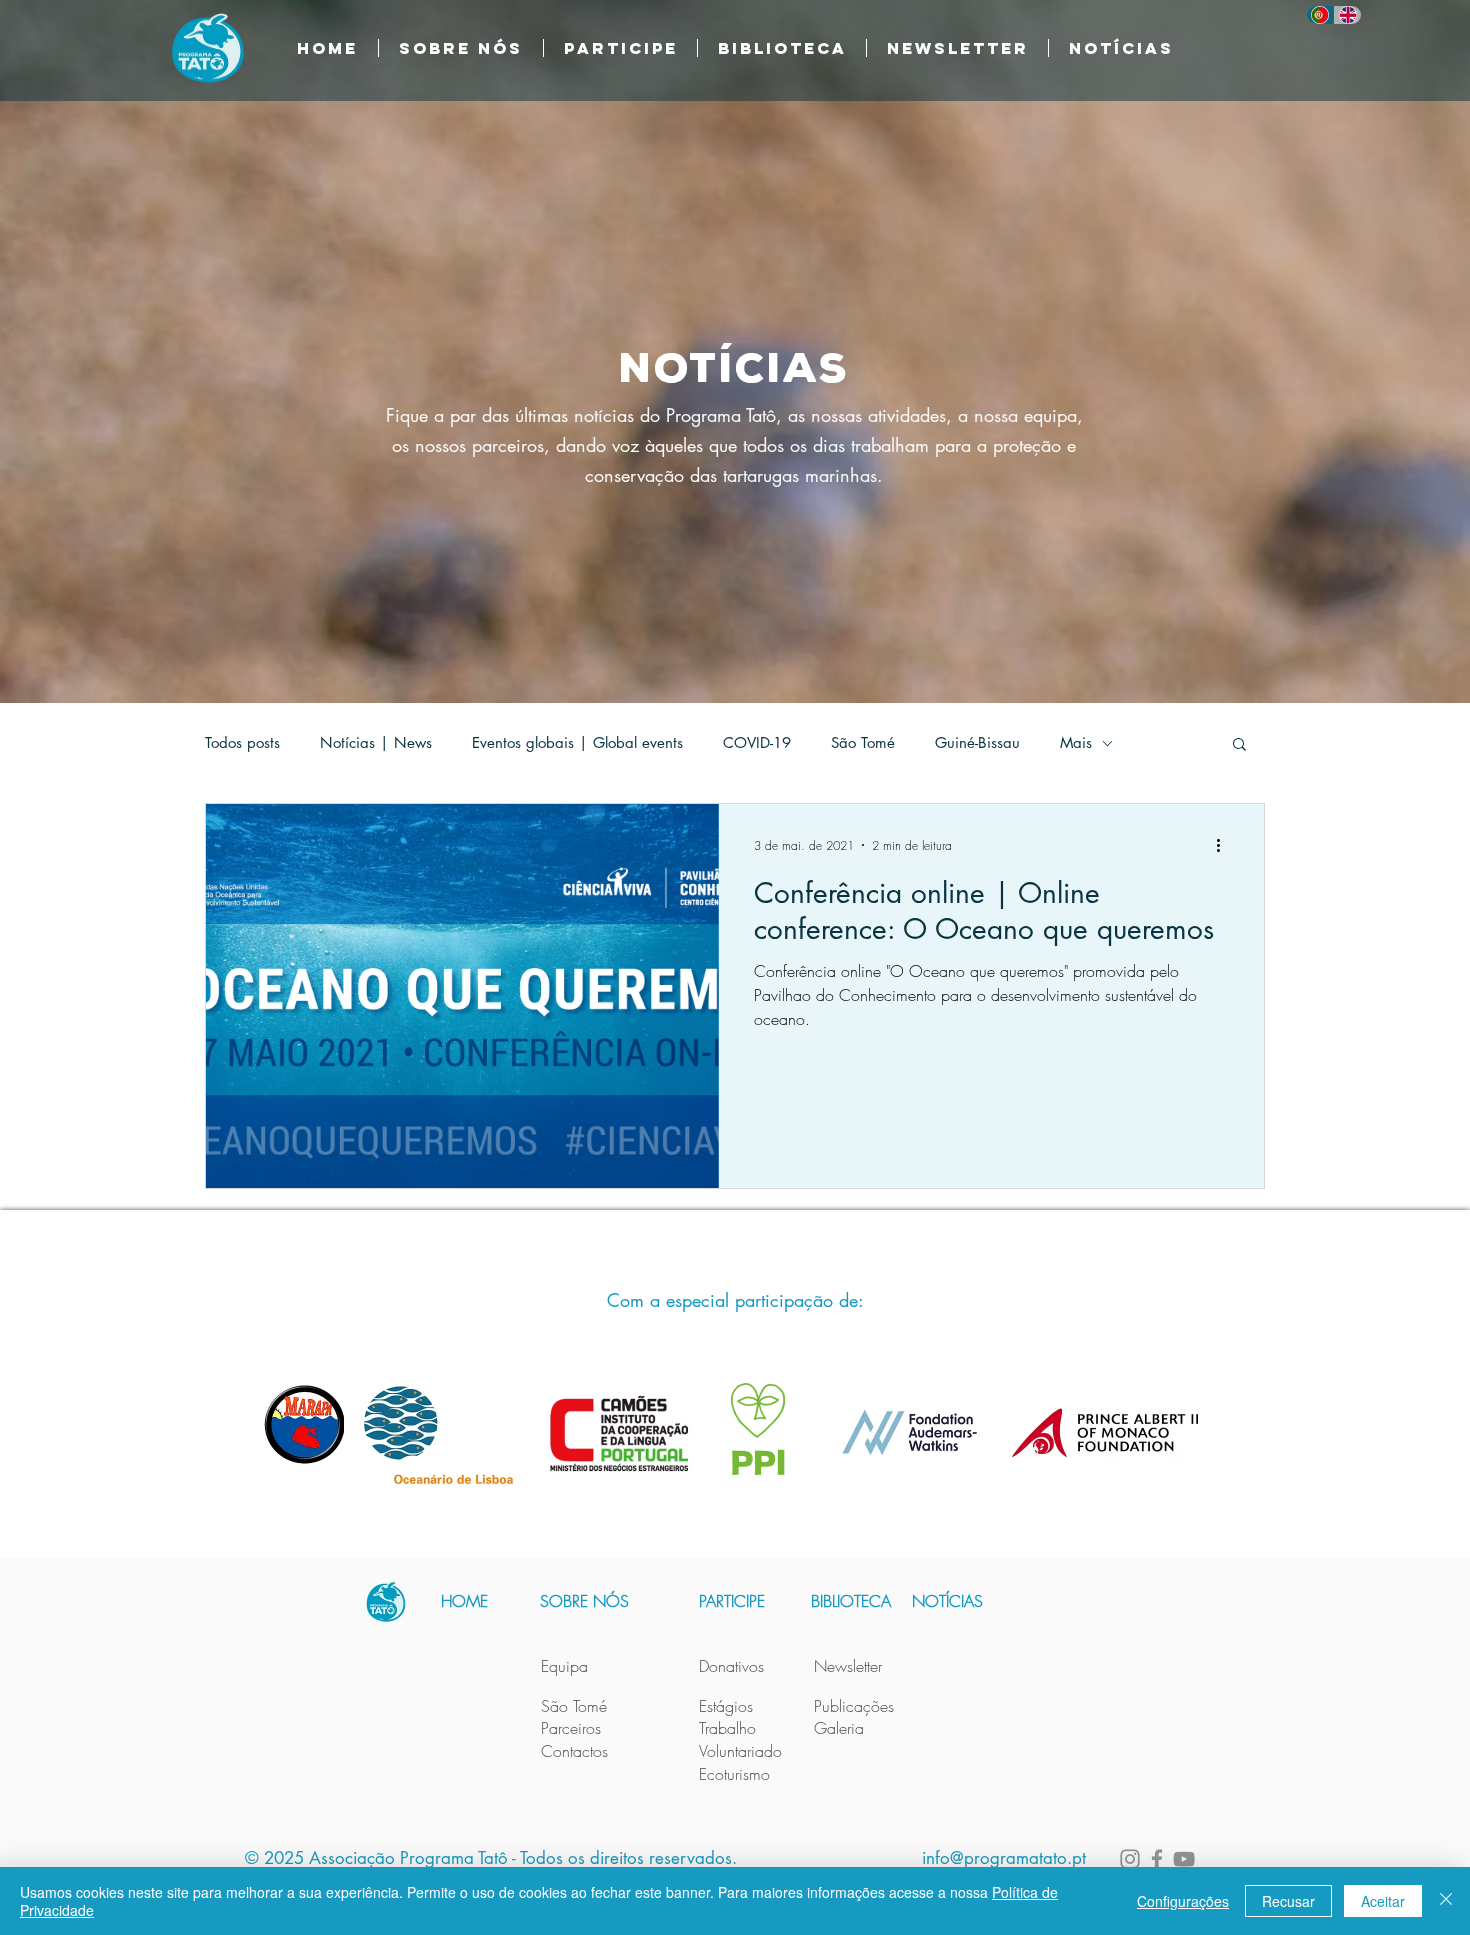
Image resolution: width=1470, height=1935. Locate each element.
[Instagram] (1130, 1859)
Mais (1076, 743)
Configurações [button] (1183, 1901)
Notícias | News (376, 743)
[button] (782, 48)
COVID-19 (757, 743)
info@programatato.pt (1004, 1858)
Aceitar (1383, 1901)
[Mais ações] (1225, 845)
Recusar (1288, 1901)
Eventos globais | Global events (577, 743)
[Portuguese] (1320, 15)
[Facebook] (1157, 1859)
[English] (1348, 15)
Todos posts (242, 743)
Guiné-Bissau (977, 743)
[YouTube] (1184, 1859)
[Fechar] (1446, 1901)
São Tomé (863, 743)
